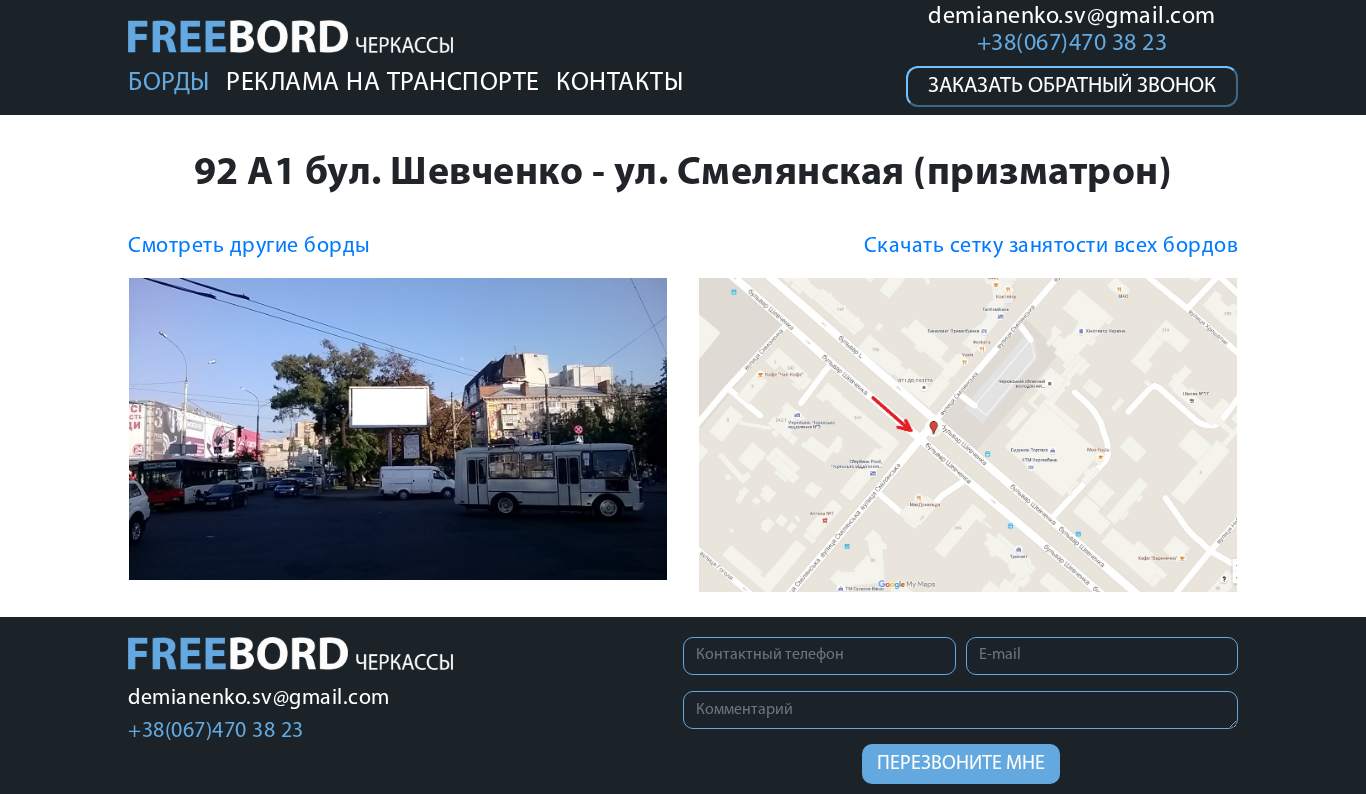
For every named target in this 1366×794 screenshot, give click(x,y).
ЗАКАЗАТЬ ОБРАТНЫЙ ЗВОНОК (1072, 86)
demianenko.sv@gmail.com (1072, 17)
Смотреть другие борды (249, 246)
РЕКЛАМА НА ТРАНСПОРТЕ (383, 83)
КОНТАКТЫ (619, 83)
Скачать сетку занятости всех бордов (1051, 246)
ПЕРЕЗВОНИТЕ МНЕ (961, 764)
